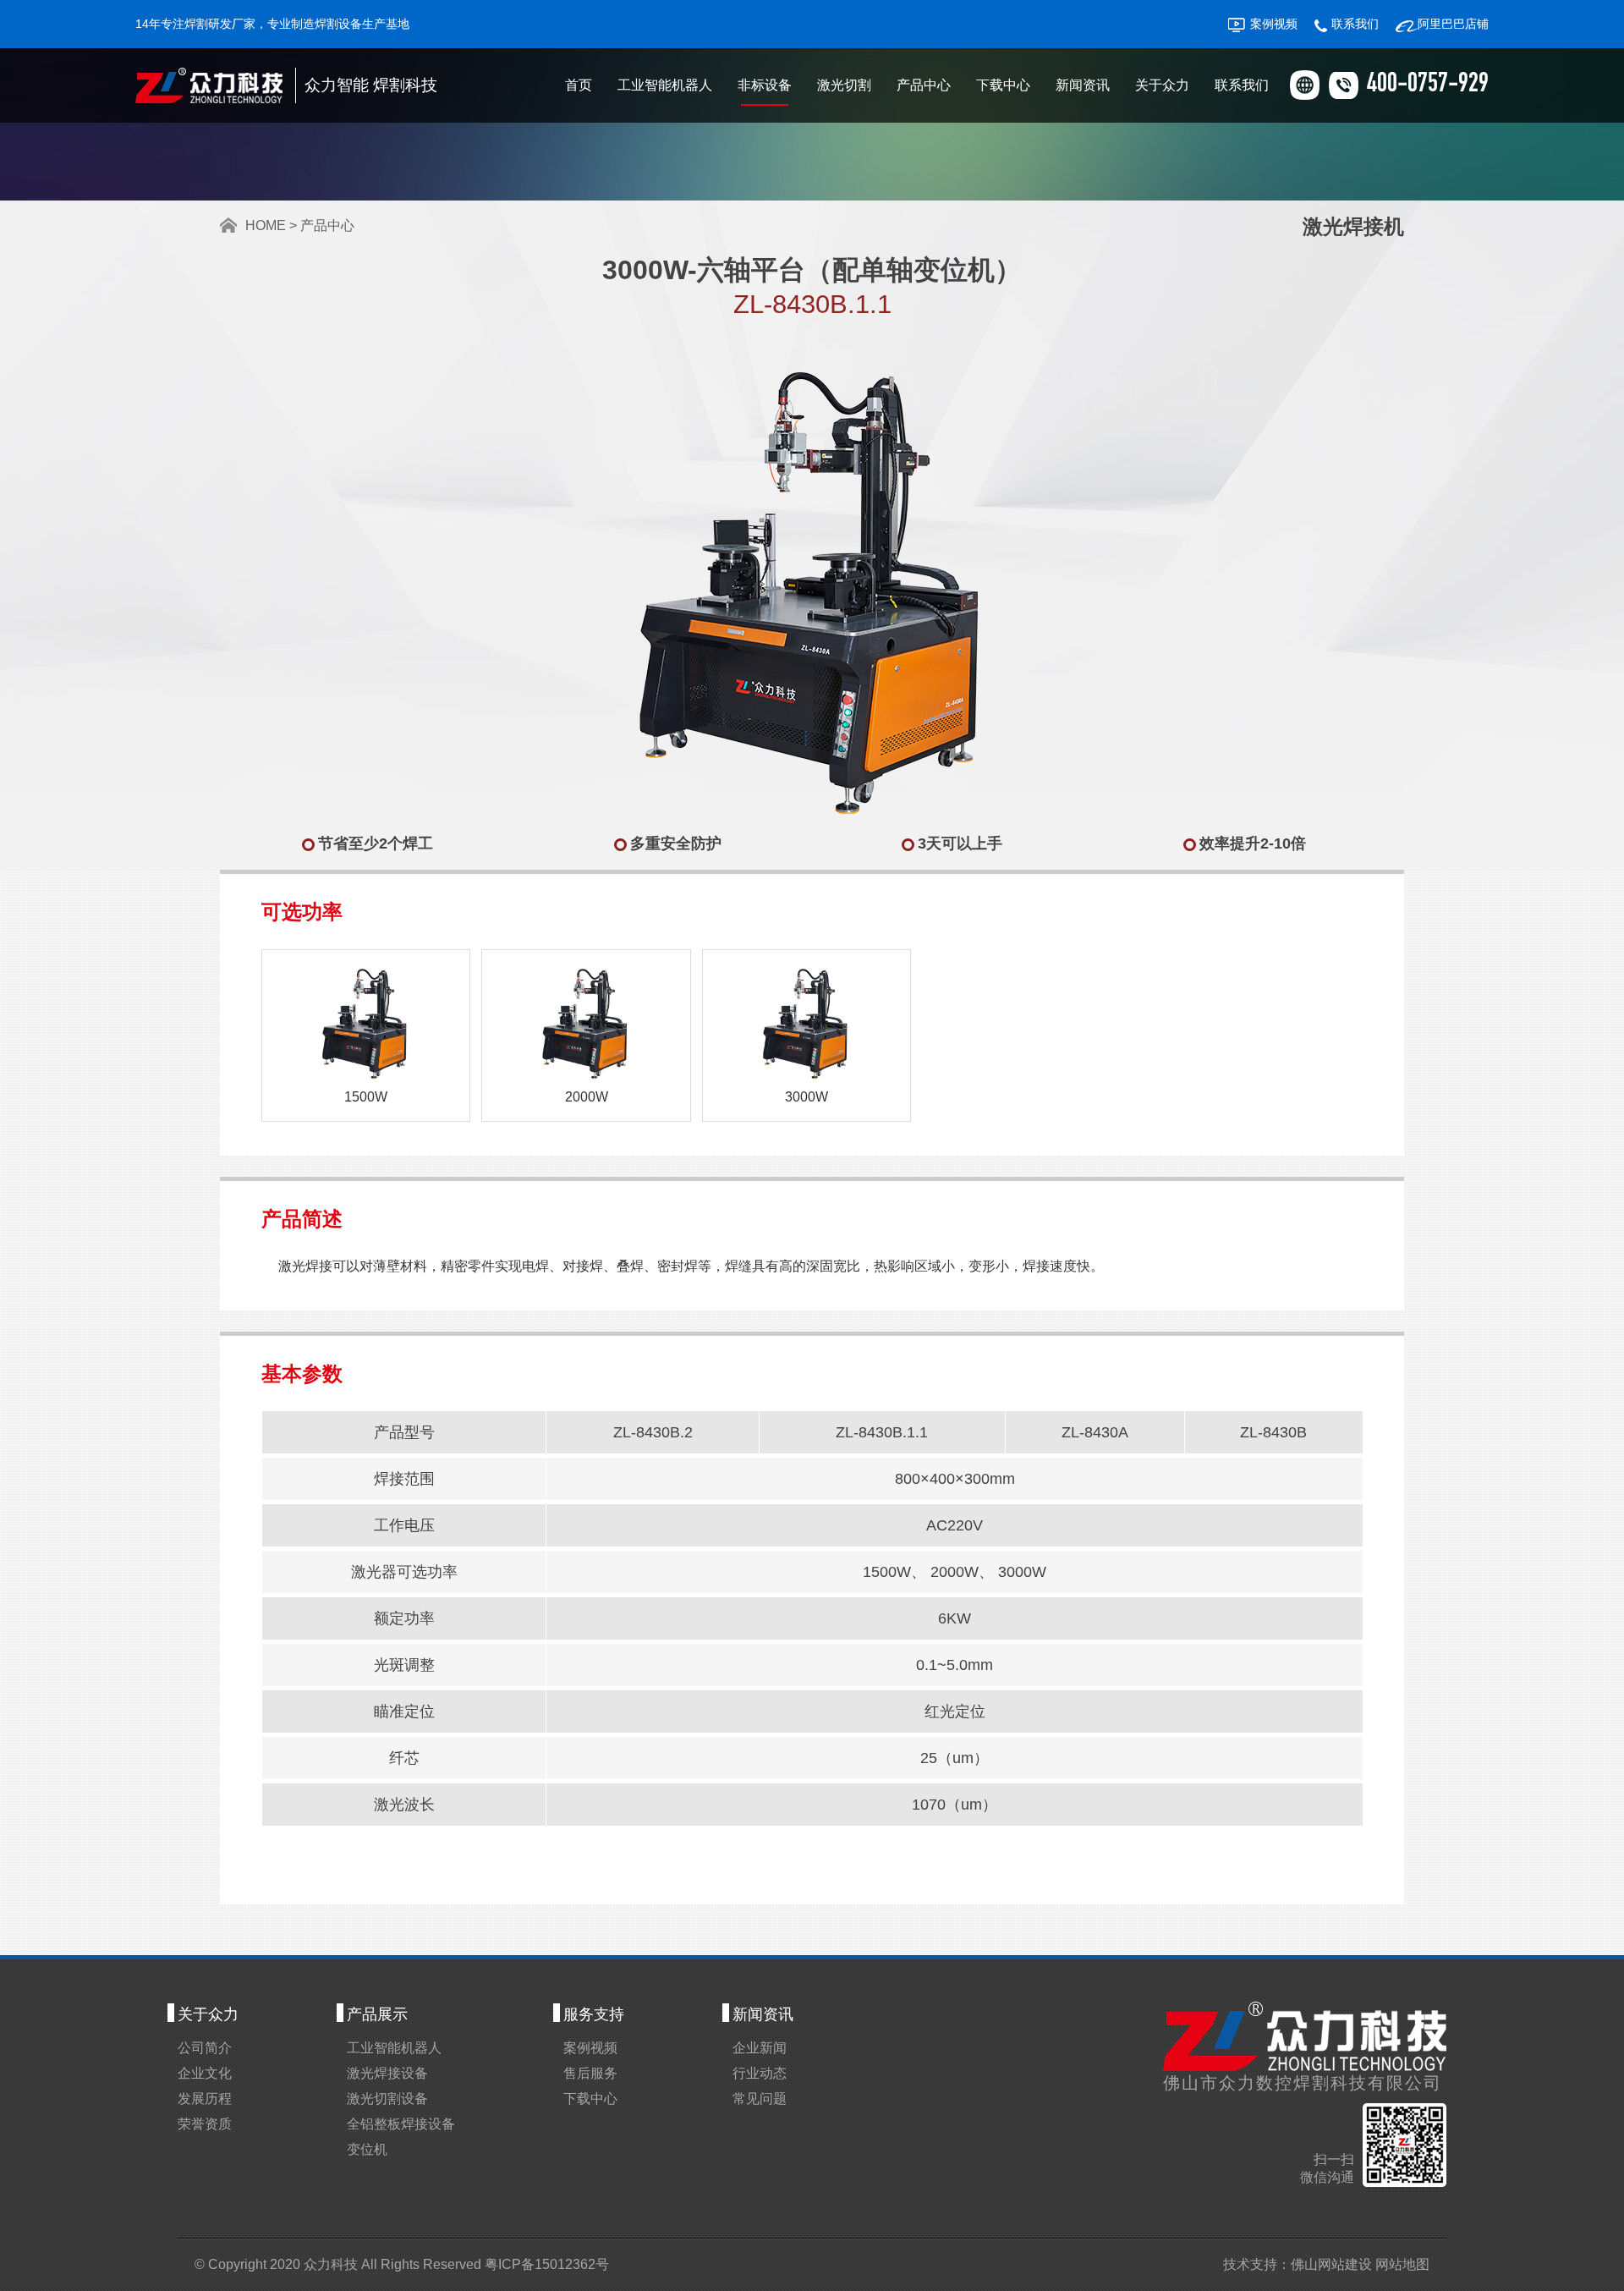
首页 (579, 85)
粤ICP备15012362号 (547, 2264)
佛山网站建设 (1331, 2264)
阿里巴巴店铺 (1453, 24)
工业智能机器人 (665, 85)
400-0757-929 (1428, 85)
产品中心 (924, 85)
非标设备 (765, 85)
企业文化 (205, 2073)
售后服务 (590, 2073)
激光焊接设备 (387, 2073)
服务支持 (594, 2014)
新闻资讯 (1083, 85)
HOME (266, 225)
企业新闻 (760, 2048)
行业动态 (760, 2073)
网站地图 (1402, 2264)
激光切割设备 (387, 2099)
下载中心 (1003, 85)
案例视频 (1274, 24)
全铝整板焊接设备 (401, 2124)
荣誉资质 (205, 2124)
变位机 (367, 2149)
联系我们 (1355, 24)
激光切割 (844, 85)
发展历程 (205, 2099)
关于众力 (1162, 85)
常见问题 (760, 2099)
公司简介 (205, 2048)
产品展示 (377, 2014)
